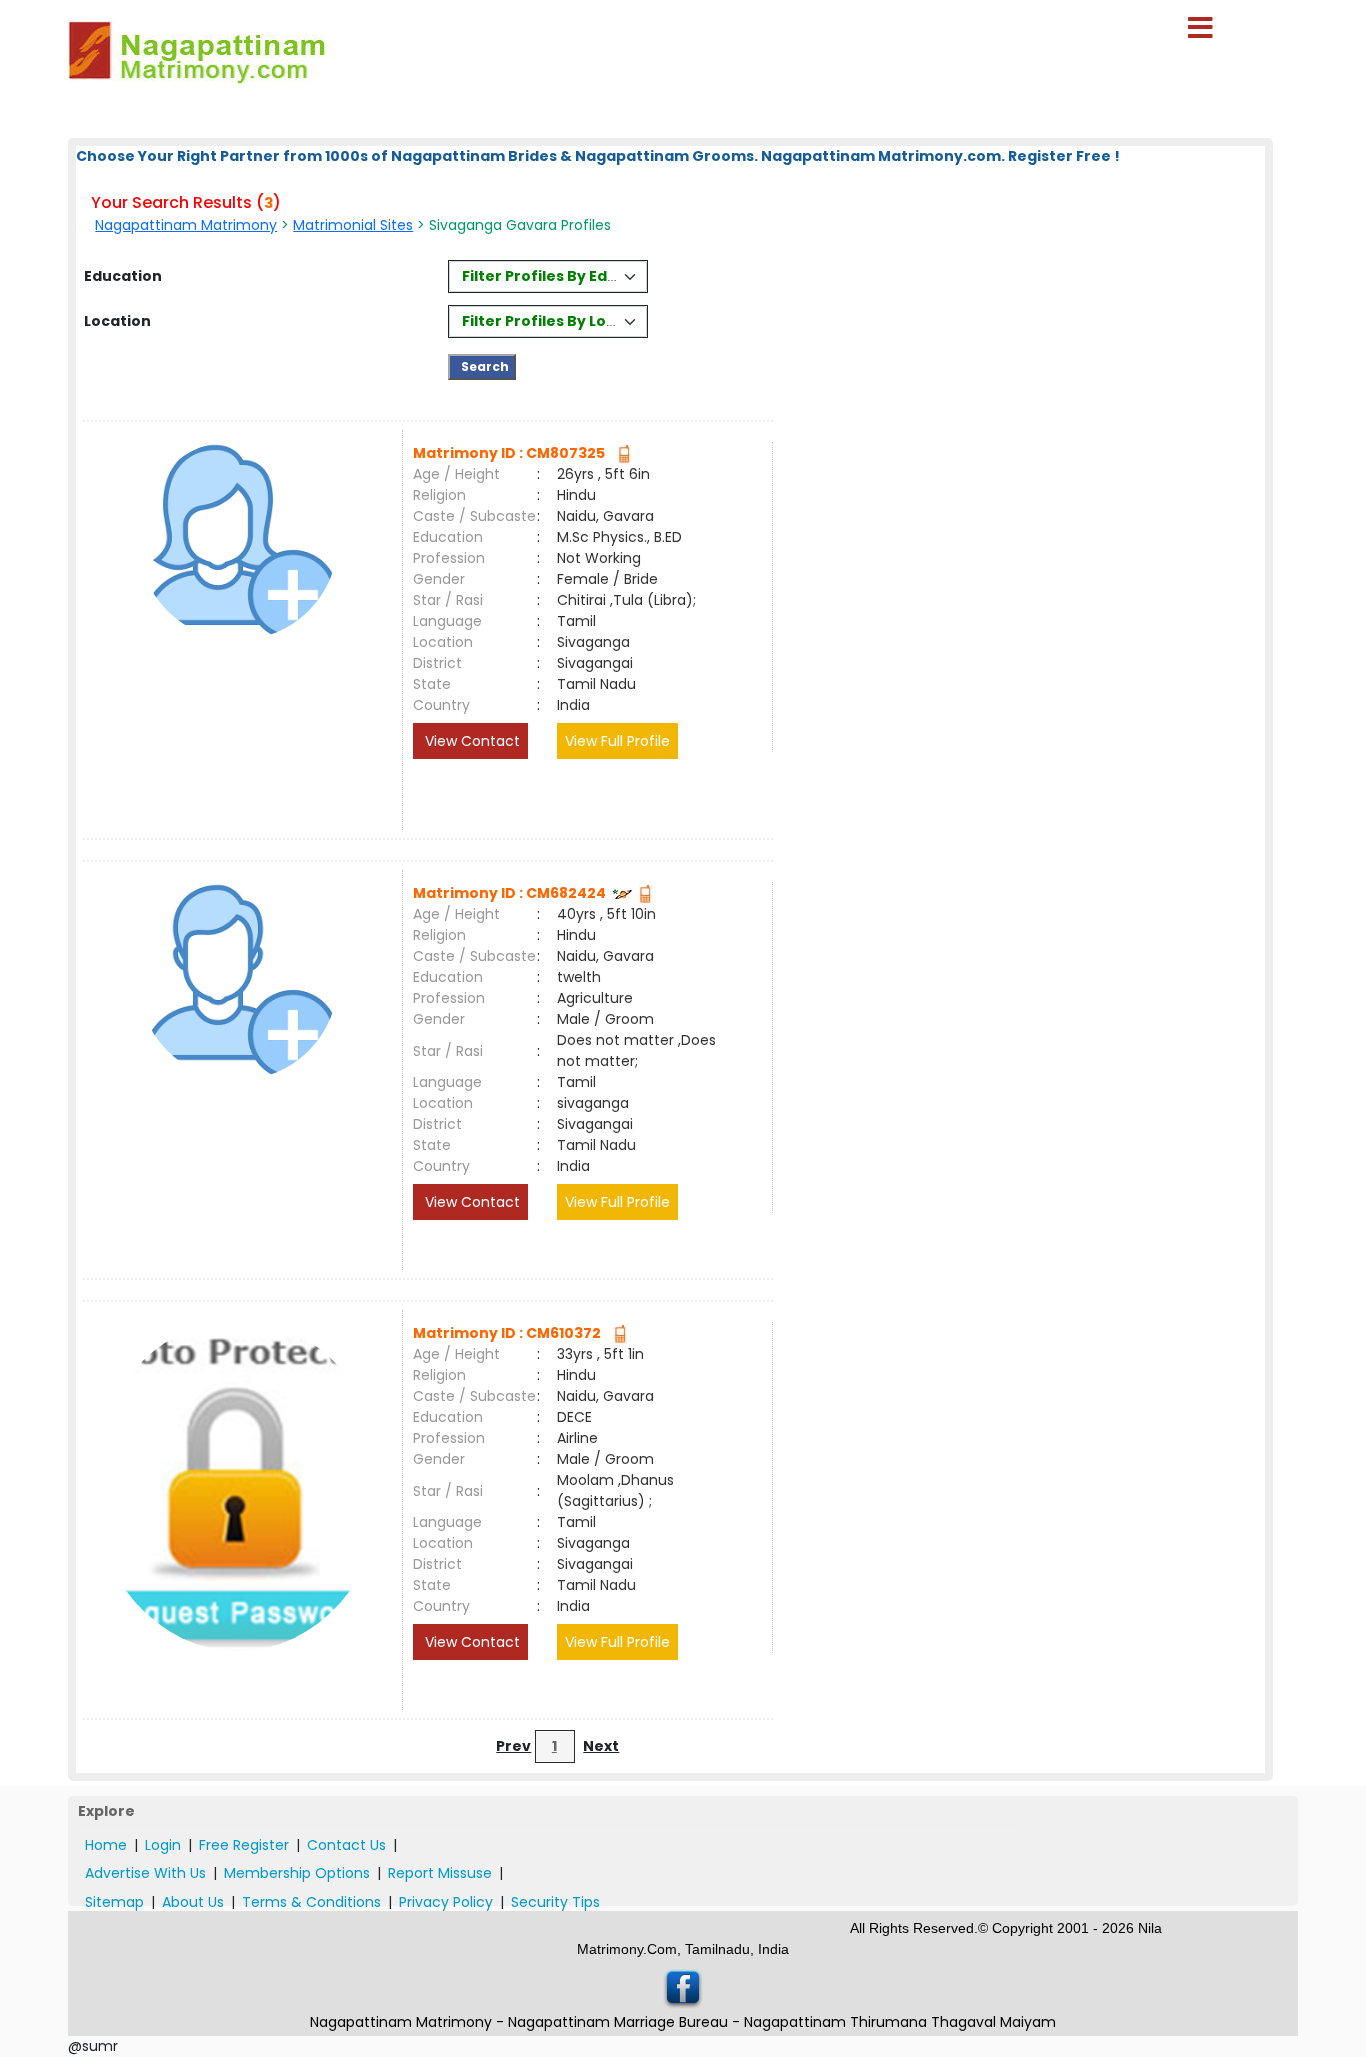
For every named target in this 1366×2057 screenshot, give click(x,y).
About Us (193, 1902)
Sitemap (114, 1902)
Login (163, 1845)
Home (106, 1845)
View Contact (470, 741)
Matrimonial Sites (353, 225)
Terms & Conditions (311, 1902)
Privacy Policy (446, 1902)
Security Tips (555, 1902)
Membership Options (297, 1873)
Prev (513, 1746)
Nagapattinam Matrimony (186, 225)
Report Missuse (440, 1873)
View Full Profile (617, 741)
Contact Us (346, 1845)
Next (601, 1746)
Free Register (244, 1845)
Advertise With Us (145, 1873)
